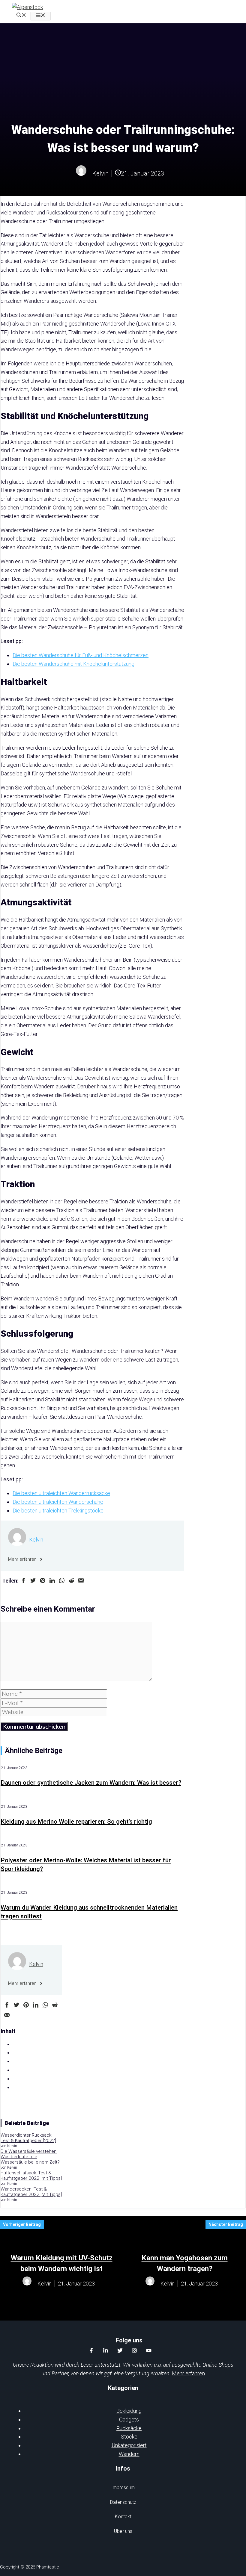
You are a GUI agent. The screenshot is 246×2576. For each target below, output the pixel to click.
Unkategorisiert (129, 2445)
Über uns (123, 2531)
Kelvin (36, 1540)
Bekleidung (129, 2411)
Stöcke (129, 2437)
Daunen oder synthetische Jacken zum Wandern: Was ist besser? (91, 1783)
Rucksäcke (129, 2428)
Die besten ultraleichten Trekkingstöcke (58, 1511)
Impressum (123, 2487)
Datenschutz (123, 2502)
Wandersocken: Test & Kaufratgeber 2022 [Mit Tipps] (31, 2192)
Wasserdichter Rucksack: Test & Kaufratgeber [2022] (28, 2138)
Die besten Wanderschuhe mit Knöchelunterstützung (73, 664)
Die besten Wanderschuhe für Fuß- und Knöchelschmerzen (81, 655)
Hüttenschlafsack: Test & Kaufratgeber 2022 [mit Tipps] (31, 2176)
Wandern (129, 2454)
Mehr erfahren (188, 2373)
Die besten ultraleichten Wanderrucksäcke (61, 1493)
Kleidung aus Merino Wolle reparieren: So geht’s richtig (76, 1822)
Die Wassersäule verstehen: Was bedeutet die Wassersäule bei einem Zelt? (30, 2157)
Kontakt (123, 2517)
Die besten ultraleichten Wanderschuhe (58, 1502)
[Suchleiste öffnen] (21, 16)
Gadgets (129, 2420)
